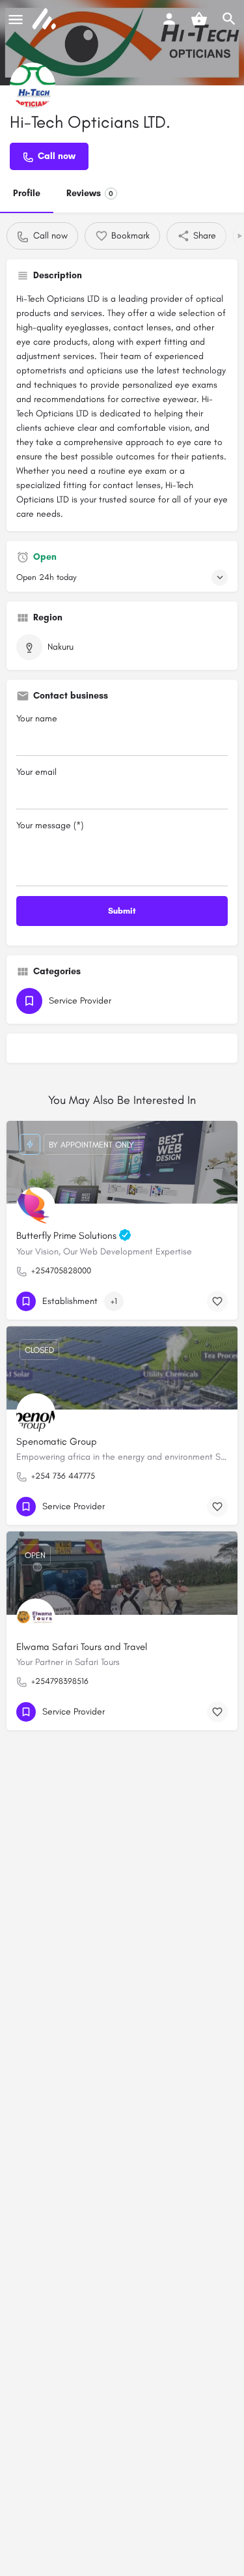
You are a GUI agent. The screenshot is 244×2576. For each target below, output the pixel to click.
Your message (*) (50, 825)
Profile (27, 193)
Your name (37, 718)
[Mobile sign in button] (169, 19)
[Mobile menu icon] (16, 20)
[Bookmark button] (217, 1301)
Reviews (90, 193)
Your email (36, 772)
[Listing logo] (33, 85)
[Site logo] (46, 20)
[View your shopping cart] (199, 19)
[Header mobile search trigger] (229, 19)
